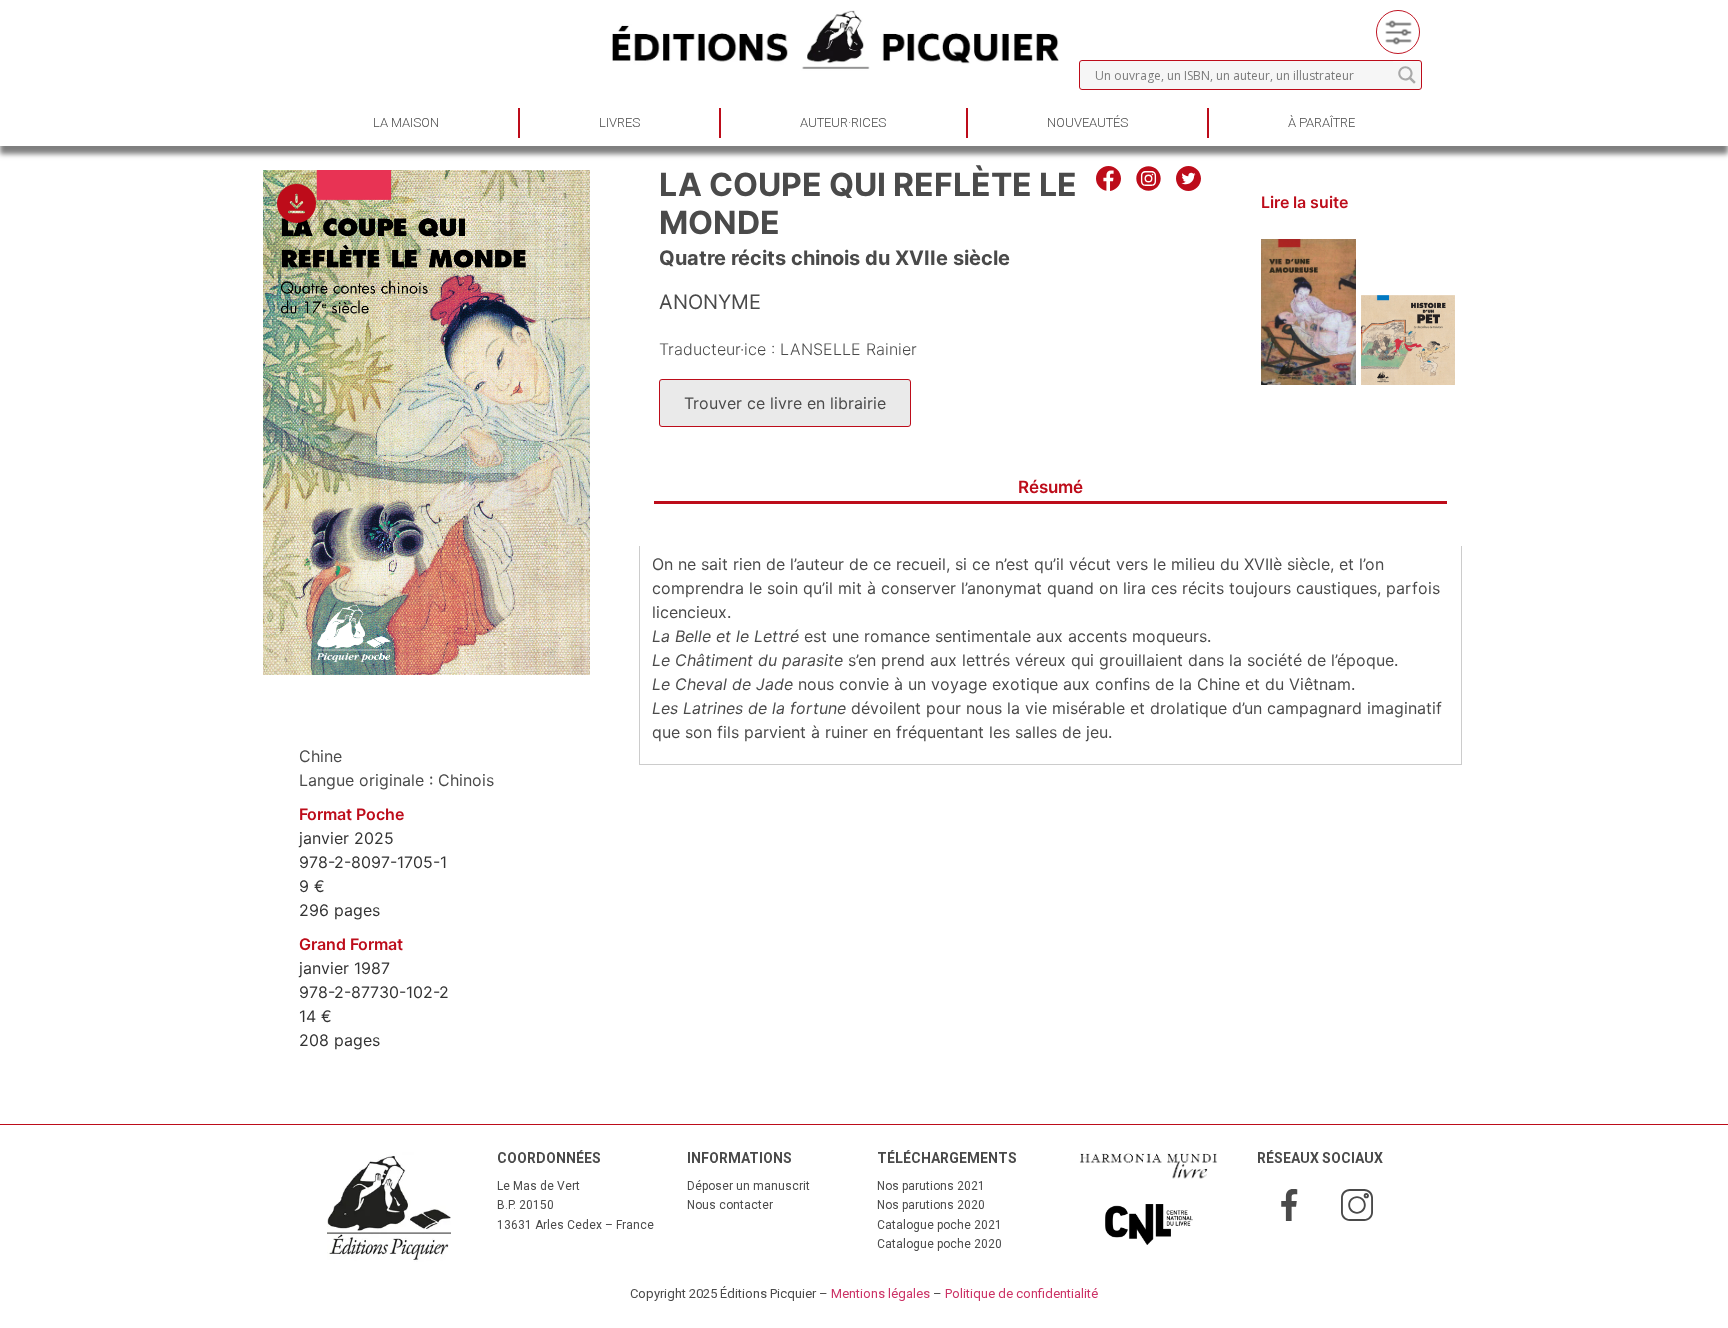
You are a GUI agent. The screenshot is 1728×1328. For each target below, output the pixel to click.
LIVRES (619, 122)
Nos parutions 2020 (931, 1205)
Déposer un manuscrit (748, 1186)
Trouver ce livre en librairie (785, 403)
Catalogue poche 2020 (939, 1244)
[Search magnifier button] (1407, 75)
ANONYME (710, 302)
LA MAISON (406, 122)
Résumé (1050, 487)
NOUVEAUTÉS (1087, 122)
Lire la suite (1304, 202)
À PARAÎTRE (1321, 122)
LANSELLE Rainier (848, 349)
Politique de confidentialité (1021, 1293)
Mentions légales (880, 1293)
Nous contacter (730, 1205)
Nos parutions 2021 (931, 1186)
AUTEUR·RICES (843, 122)
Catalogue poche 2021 (939, 1225)
